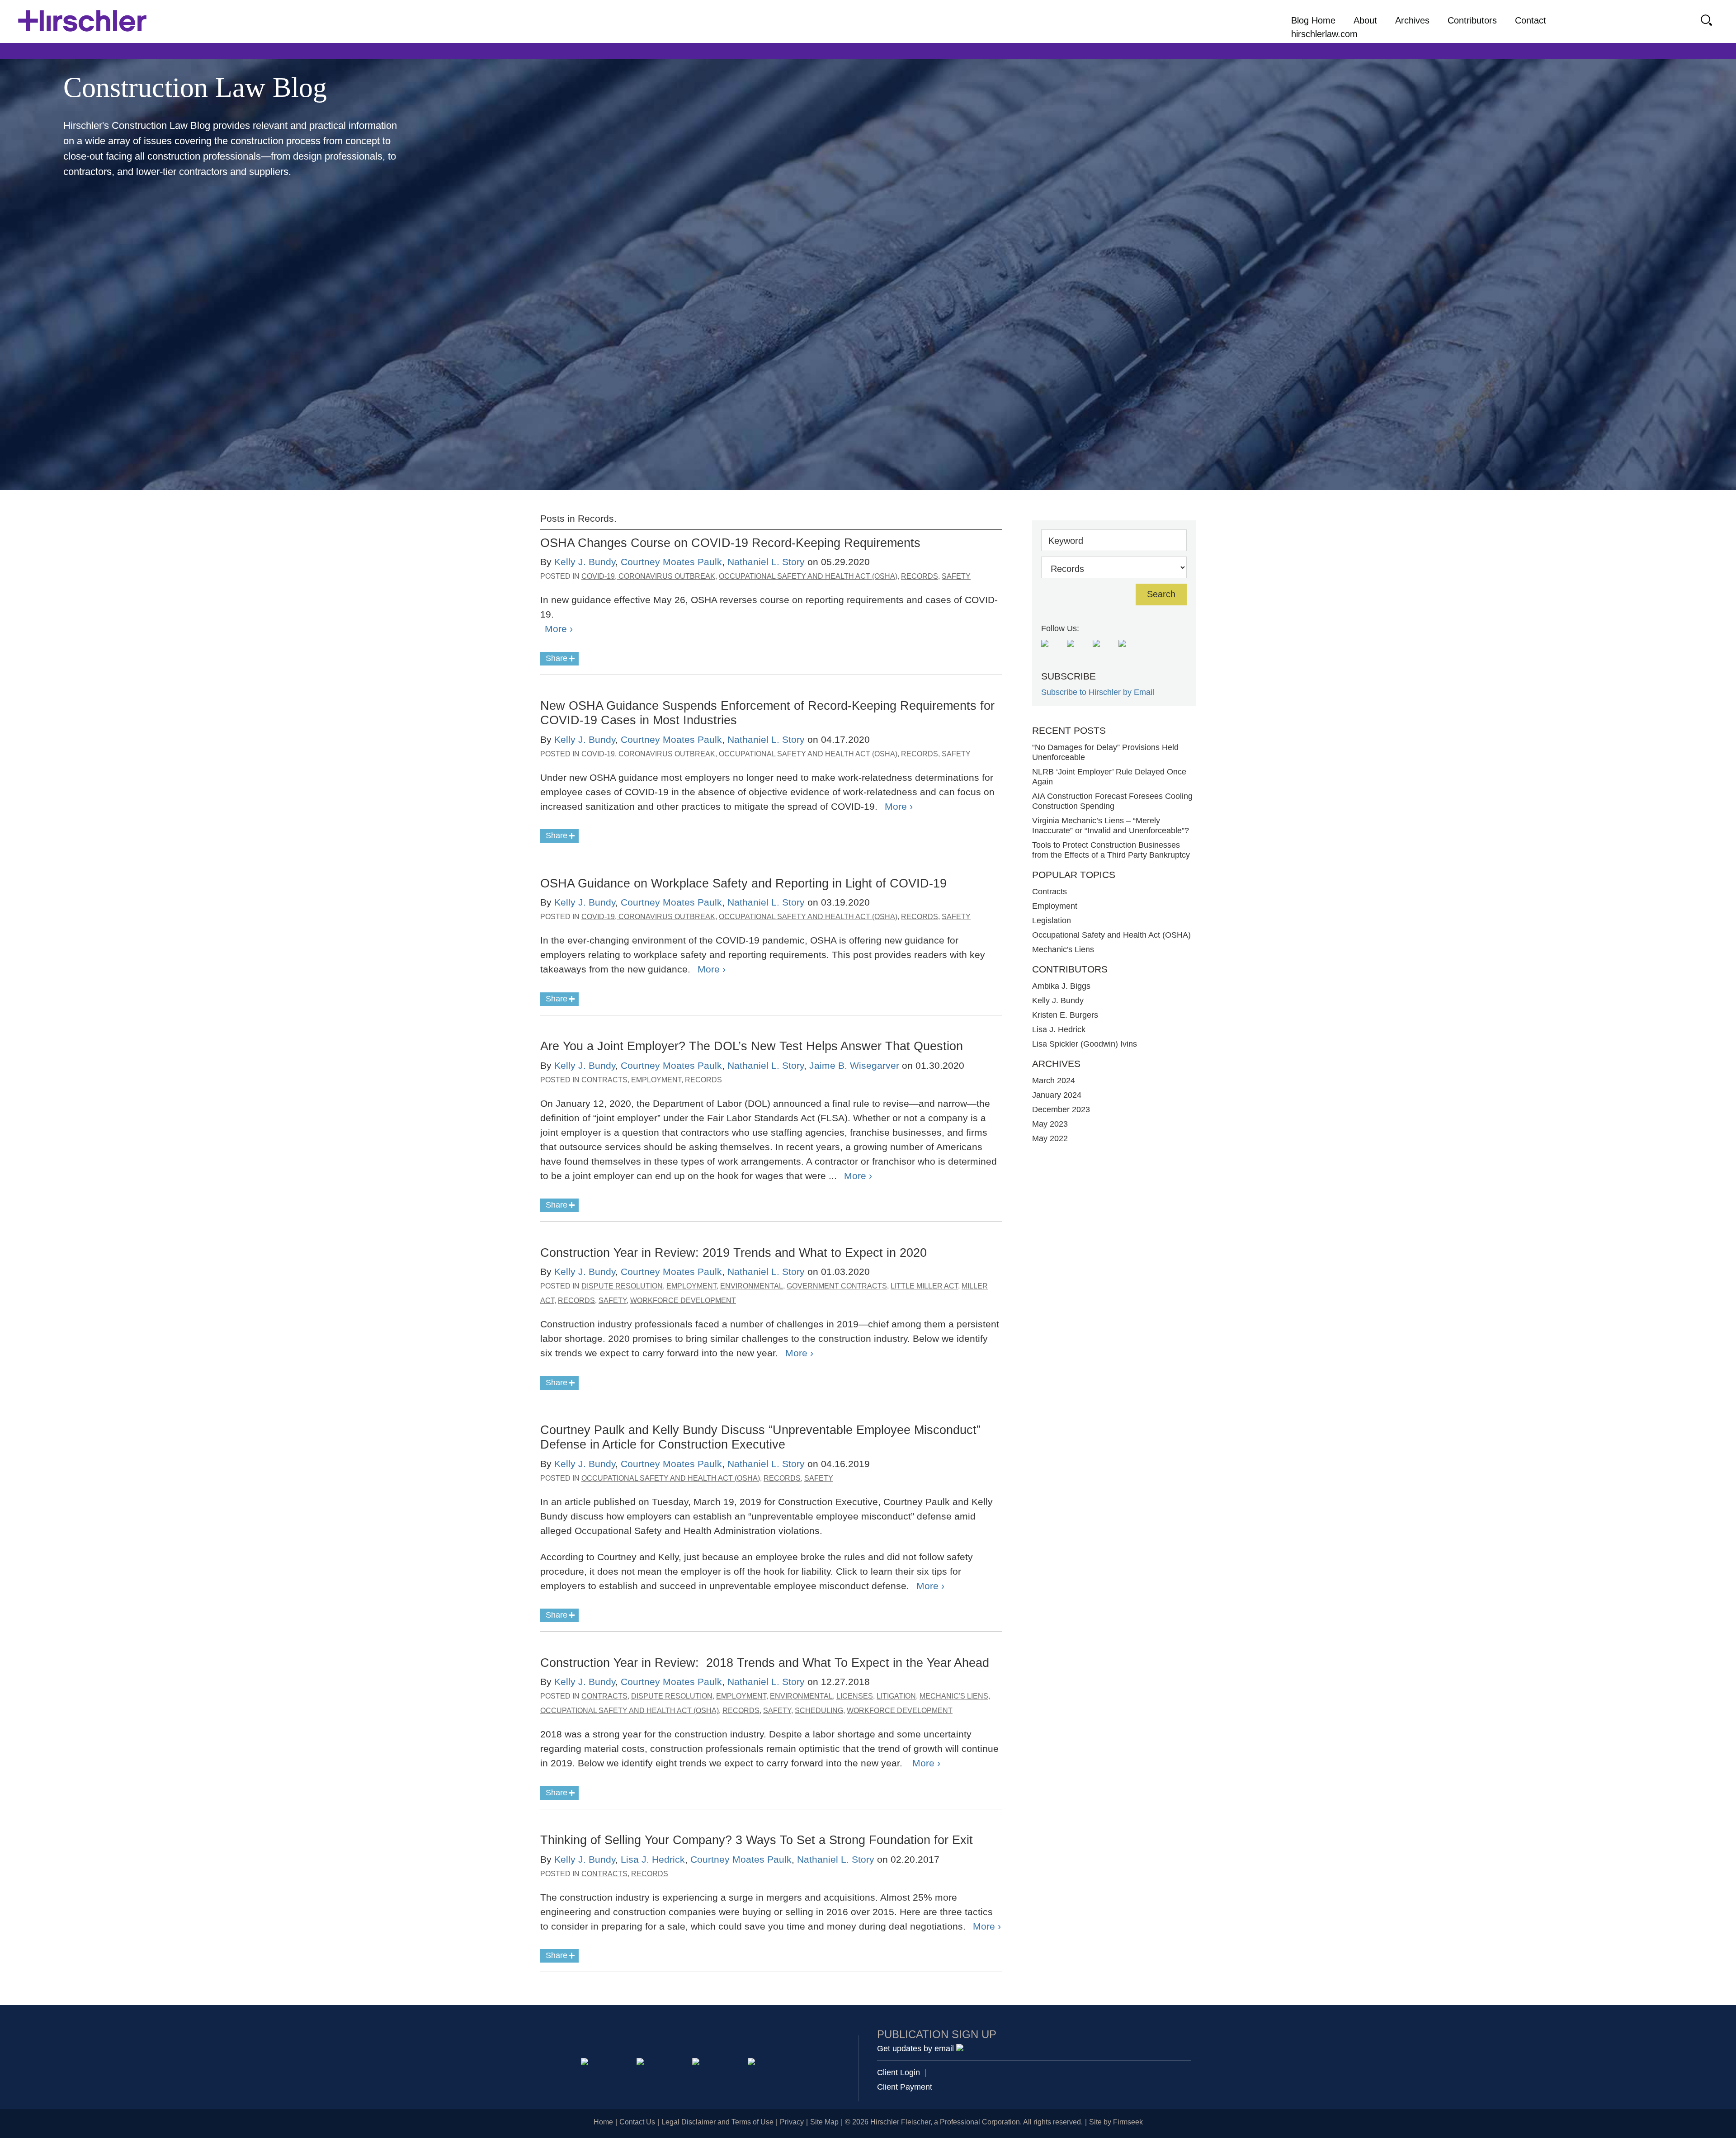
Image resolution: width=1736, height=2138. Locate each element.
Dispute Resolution (622, 1286)
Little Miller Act (924, 1286)
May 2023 (1050, 1124)
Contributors (1472, 20)
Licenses (855, 1696)
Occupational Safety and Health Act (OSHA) (808, 576)
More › (559, 629)
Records (920, 576)
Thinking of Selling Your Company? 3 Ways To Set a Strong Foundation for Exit (757, 1840)
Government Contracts (837, 1286)
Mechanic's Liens (954, 1696)
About (1365, 20)
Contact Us (637, 2122)
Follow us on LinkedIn (1129, 650)
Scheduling (819, 1711)
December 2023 (1061, 1109)
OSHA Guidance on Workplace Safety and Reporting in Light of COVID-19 (743, 883)
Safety (956, 576)
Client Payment (905, 2087)
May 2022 (1050, 1138)
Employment (656, 1080)
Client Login (899, 2072)
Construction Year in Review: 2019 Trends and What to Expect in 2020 (734, 1253)
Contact (1531, 20)
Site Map (824, 2122)
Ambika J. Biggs (1061, 986)
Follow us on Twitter (1103, 650)
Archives (1412, 20)
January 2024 (1057, 1095)
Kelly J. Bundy (585, 562)
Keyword (1066, 541)
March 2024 (1054, 1081)
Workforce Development (683, 1300)
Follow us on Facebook (1078, 650)
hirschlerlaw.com (1324, 34)
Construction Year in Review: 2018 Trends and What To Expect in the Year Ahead (765, 1663)
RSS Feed (1052, 650)
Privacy (792, 2122)
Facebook (753, 2063)
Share (557, 658)
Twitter (697, 2063)
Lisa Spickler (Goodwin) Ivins (1085, 1044)
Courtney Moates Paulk (671, 562)
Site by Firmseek (1116, 2122)
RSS (809, 2063)
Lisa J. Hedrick (653, 1859)
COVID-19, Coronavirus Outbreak (648, 576)
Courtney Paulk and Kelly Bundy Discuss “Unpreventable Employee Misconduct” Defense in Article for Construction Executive (760, 1437)
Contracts (604, 1080)
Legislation (1052, 920)
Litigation (896, 1696)
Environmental (752, 1286)
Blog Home (1313, 20)
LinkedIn (642, 2063)
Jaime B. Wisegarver (854, 1065)
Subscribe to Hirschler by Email (1098, 692)
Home (603, 2122)
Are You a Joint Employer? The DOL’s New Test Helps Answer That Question (752, 1046)
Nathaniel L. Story (766, 562)
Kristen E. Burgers (1065, 1015)
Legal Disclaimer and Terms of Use (717, 2122)
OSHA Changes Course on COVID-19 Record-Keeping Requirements (732, 543)
